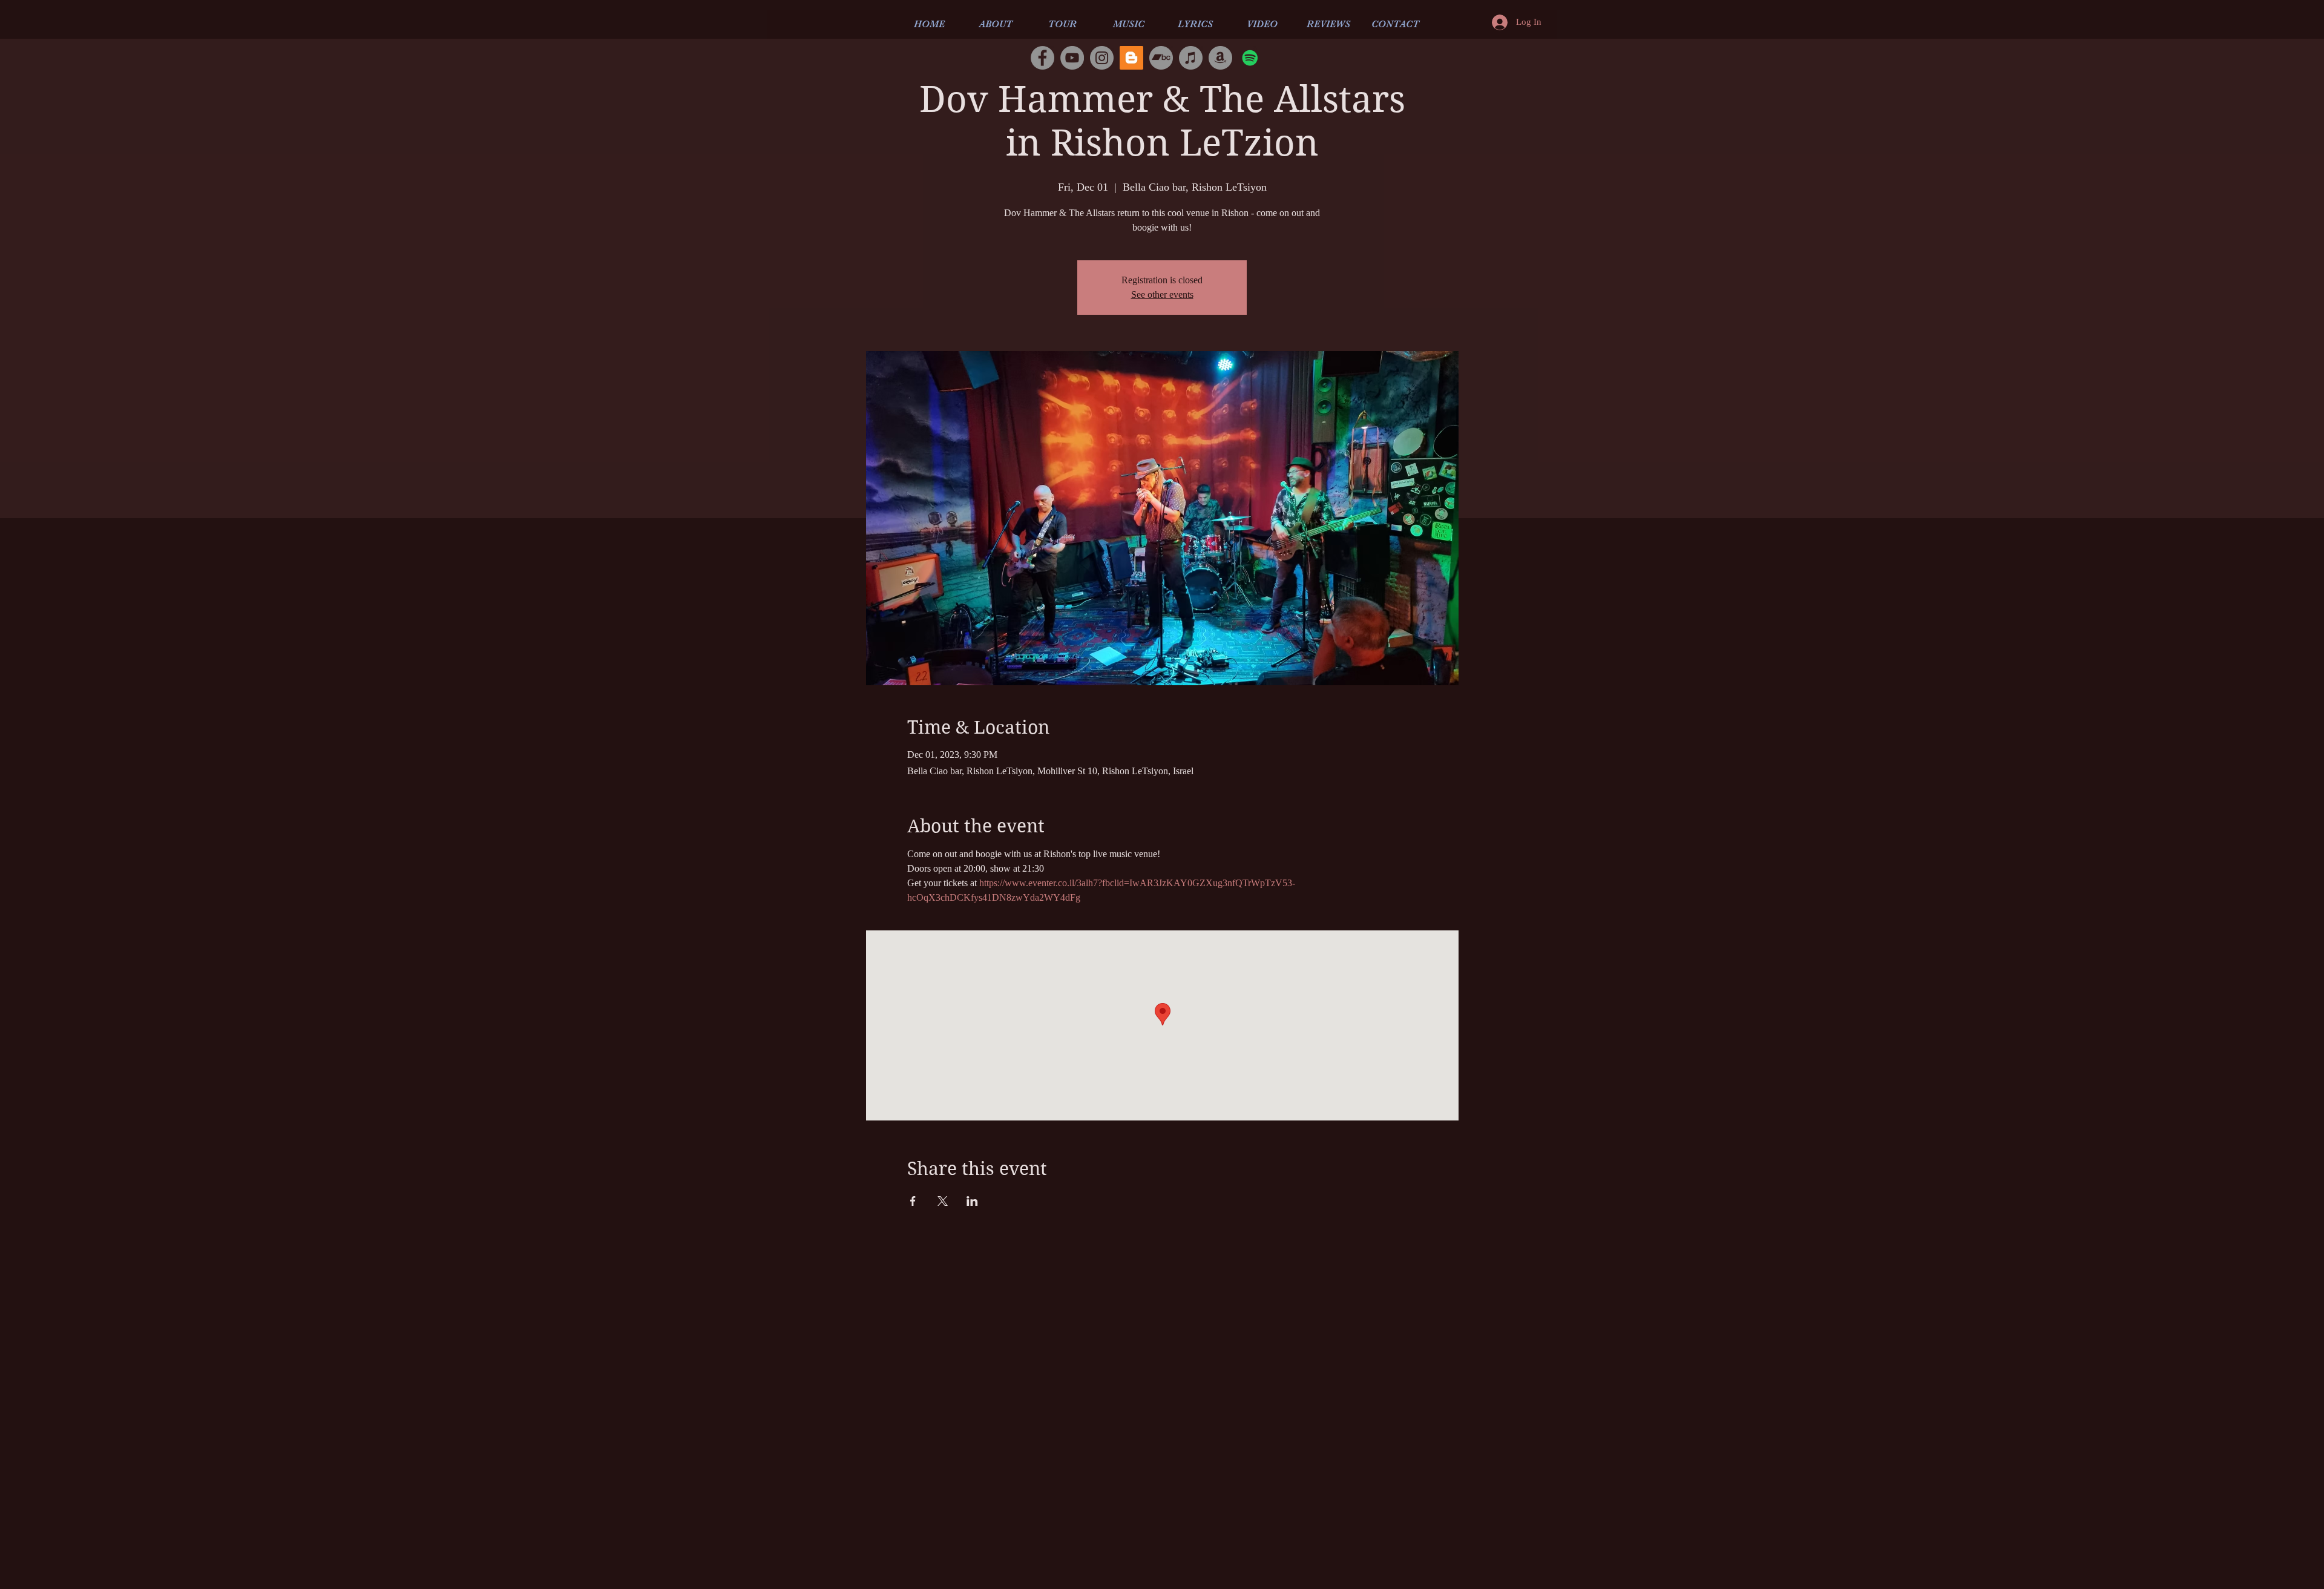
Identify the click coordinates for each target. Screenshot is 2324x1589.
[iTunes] (1191, 58)
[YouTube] (1072, 58)
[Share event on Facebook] (913, 1201)
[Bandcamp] (1161, 58)
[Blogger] (1131, 58)
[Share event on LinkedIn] (972, 1201)
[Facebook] (1042, 58)
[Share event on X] (943, 1201)
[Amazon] (1220, 58)
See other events (1162, 294)
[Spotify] (1250, 58)
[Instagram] (1102, 58)
